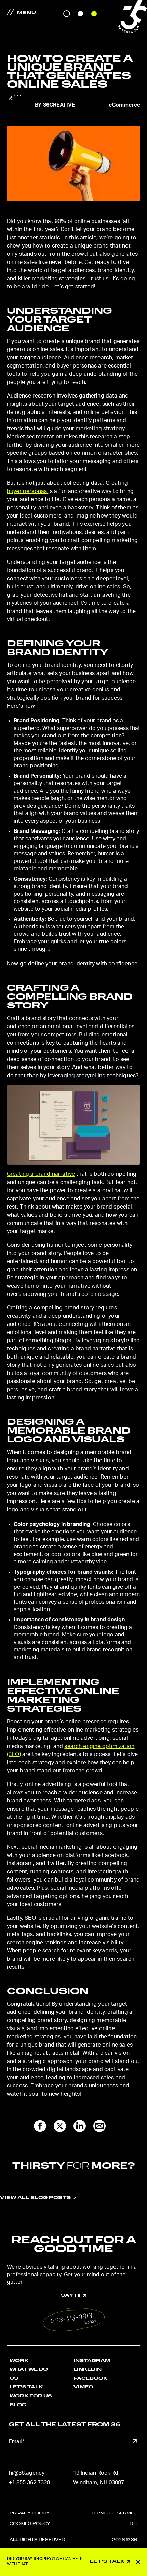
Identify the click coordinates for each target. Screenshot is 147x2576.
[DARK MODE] (67, 14)
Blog (18, 2405)
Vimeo (83, 2387)
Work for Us (31, 2396)
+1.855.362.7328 (29, 2483)
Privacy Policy (30, 2513)
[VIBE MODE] (94, 14)
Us (14, 2378)
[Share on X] (60, 2126)
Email (17, 2442)
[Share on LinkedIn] (80, 2126)
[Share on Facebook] (40, 2126)
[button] (74, 2319)
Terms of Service (114, 2513)
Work (19, 2361)
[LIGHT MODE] (80, 14)
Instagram (92, 2361)
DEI (133, 2524)
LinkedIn (88, 2370)
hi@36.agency (27, 2473)
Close (141, 2562)
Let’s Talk (26, 2387)
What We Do (29, 2370)
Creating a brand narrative (41, 1174)
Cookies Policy (30, 2524)
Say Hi (73, 2271)
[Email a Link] (99, 2126)
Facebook (90, 2378)
